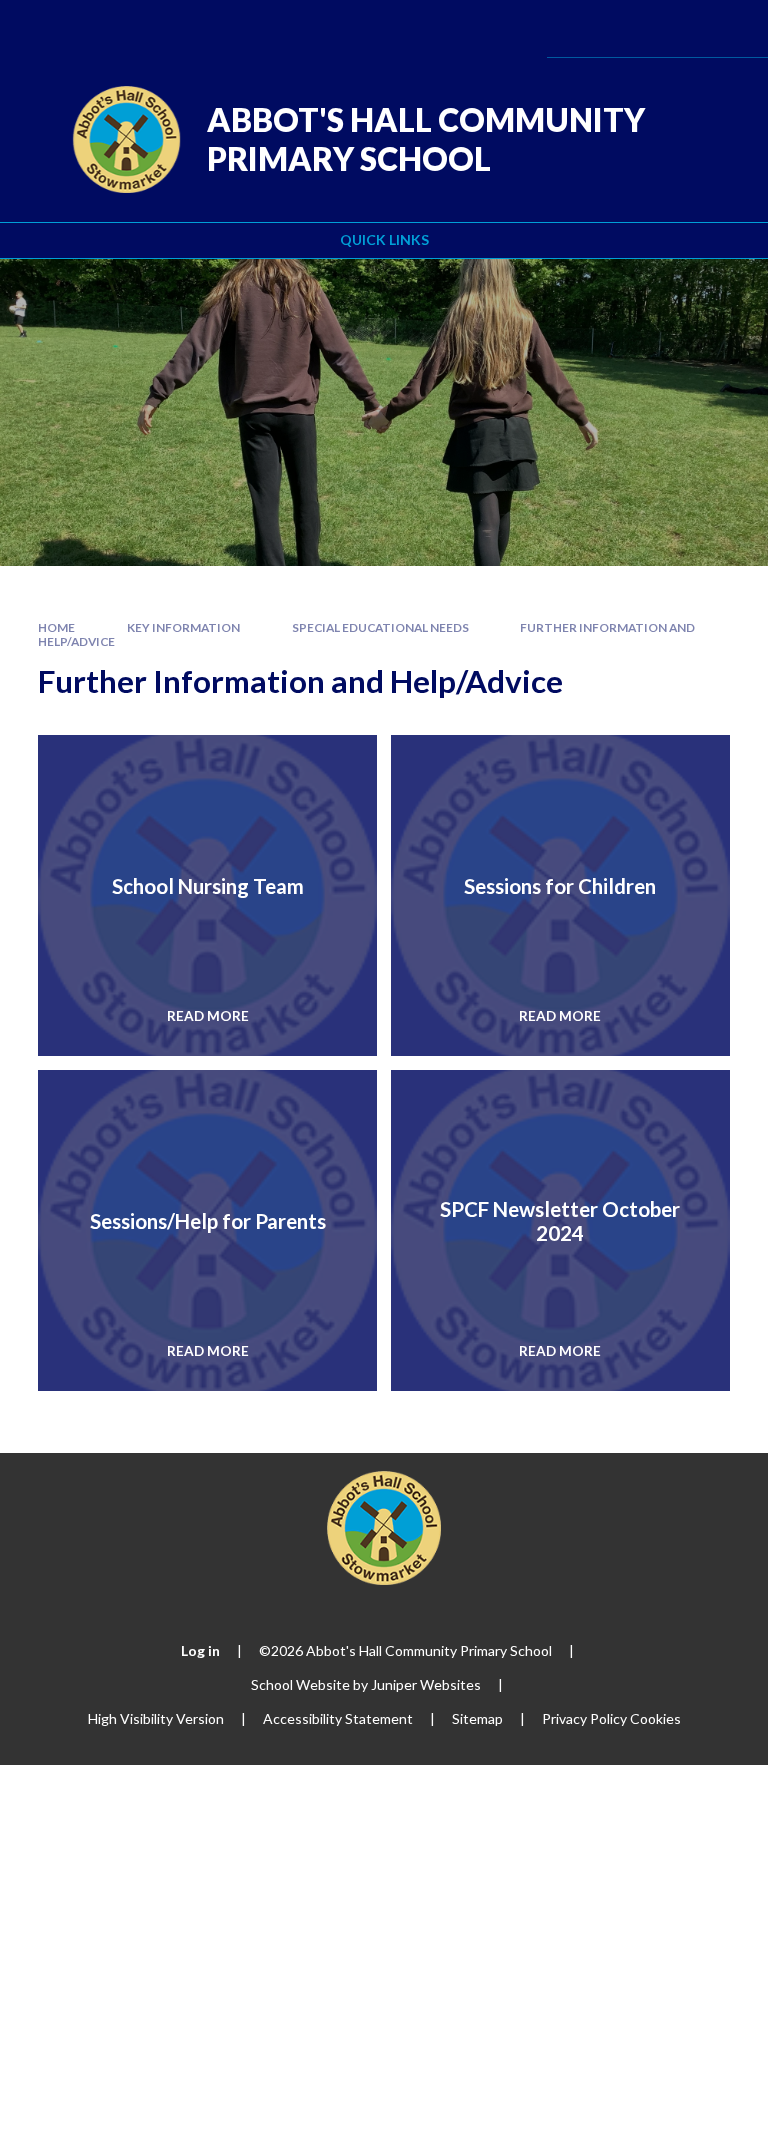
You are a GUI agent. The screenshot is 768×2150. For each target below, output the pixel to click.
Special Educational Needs (380, 627)
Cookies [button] (655, 1718)
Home (56, 627)
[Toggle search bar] (671, 28)
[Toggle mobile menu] (725, 28)
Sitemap (477, 1718)
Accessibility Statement (338, 1718)
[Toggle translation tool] (620, 28)
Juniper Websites (426, 1684)
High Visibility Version (156, 1718)
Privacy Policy (584, 1718)
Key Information (183, 627)
